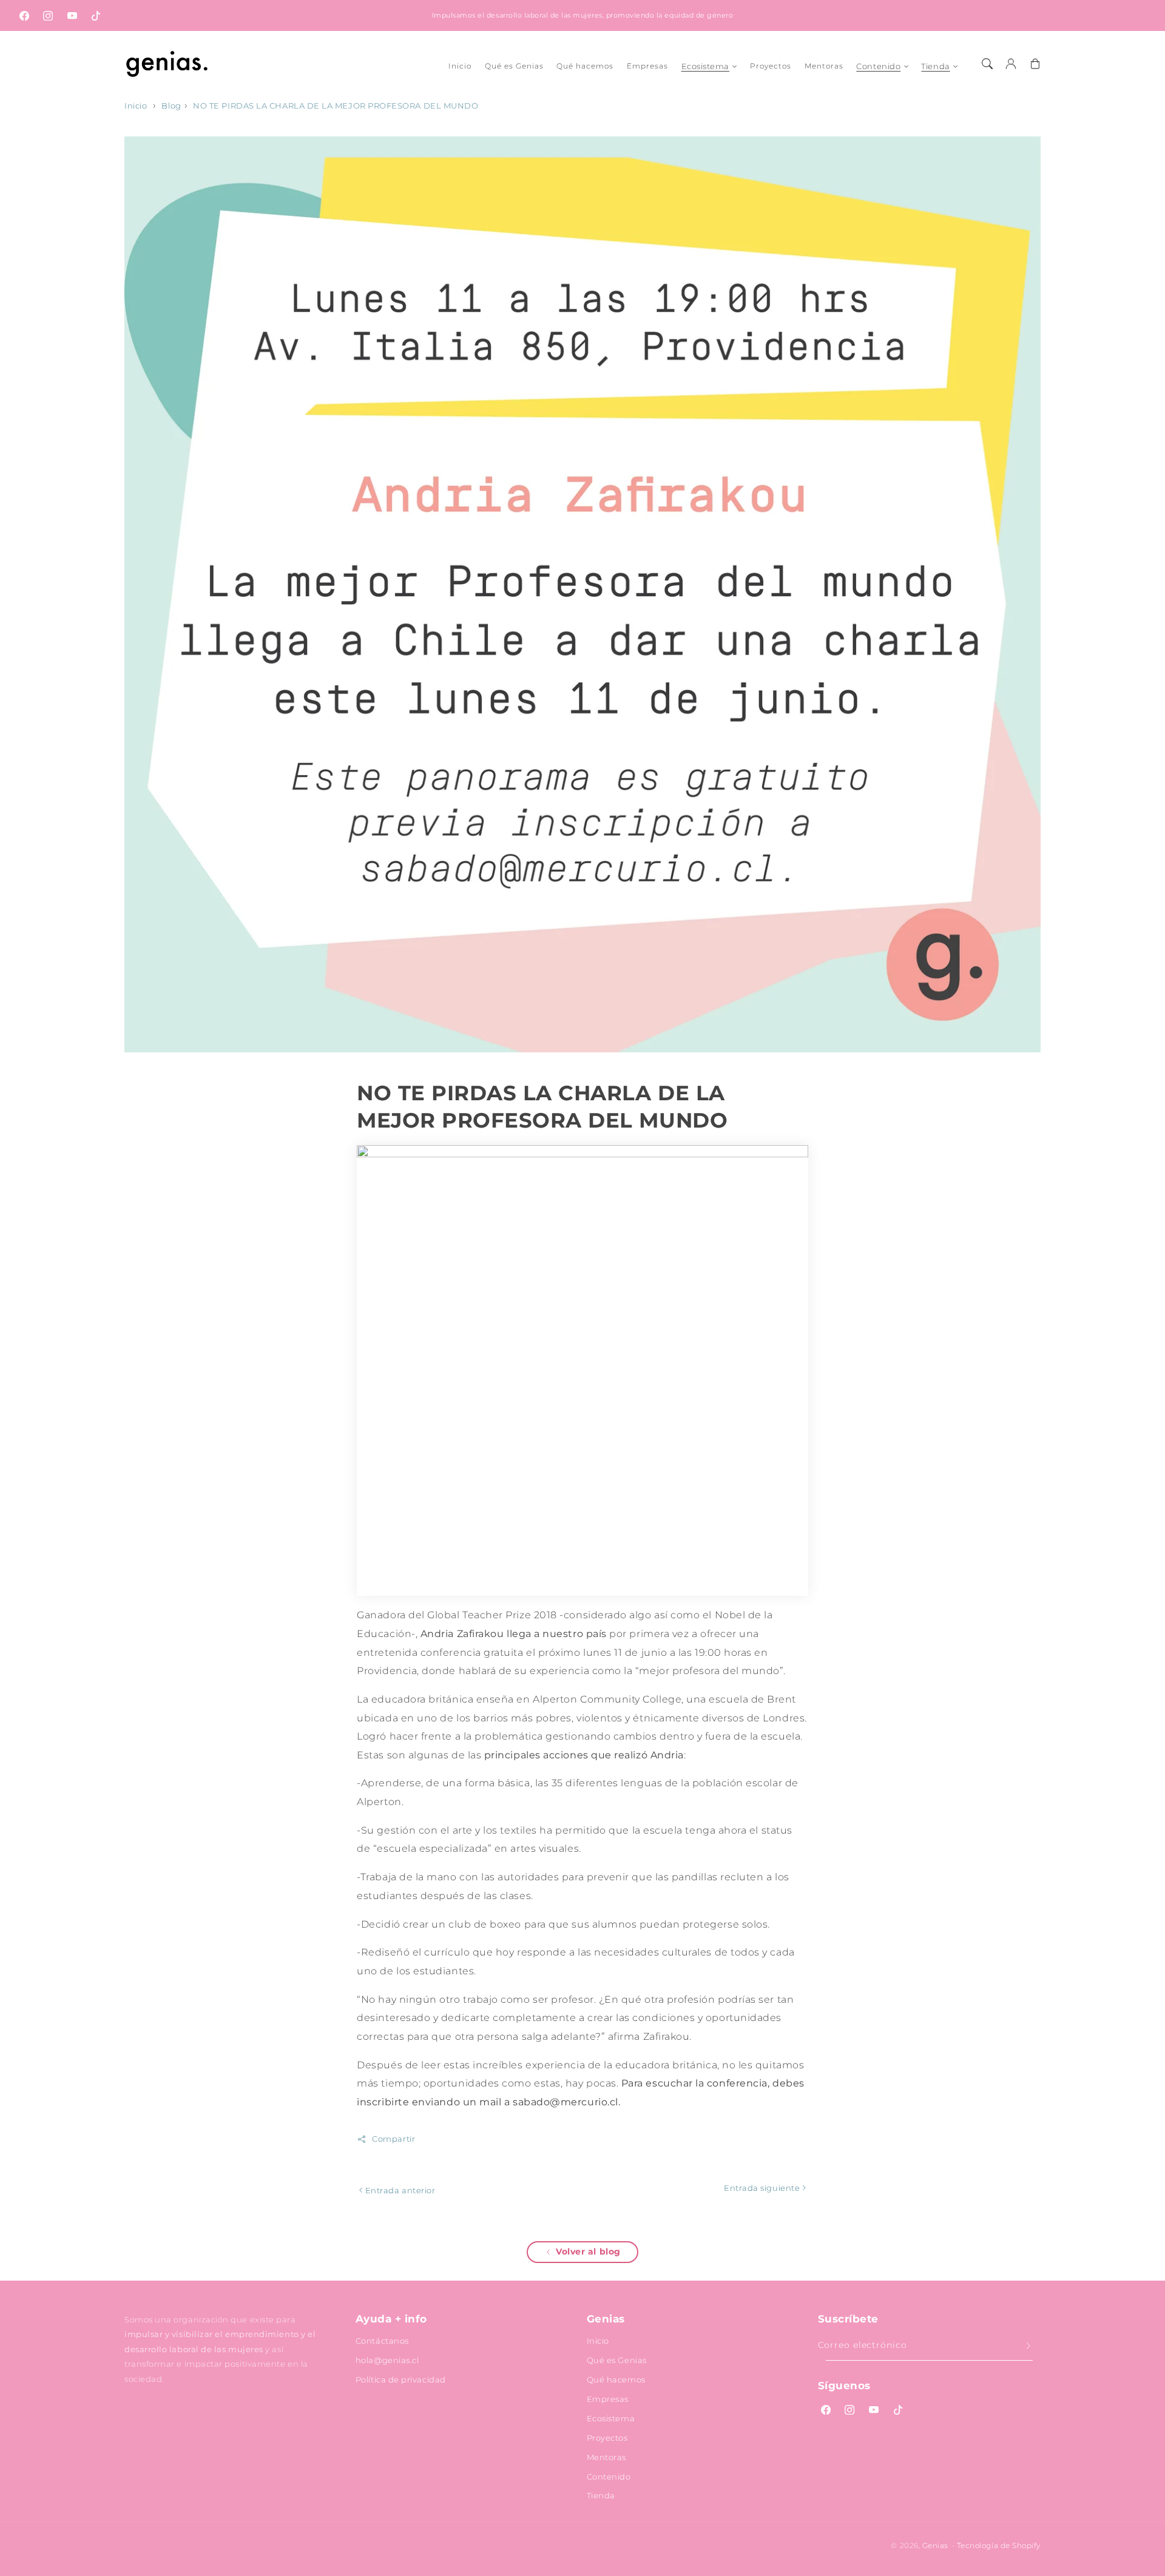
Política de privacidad (401, 2379)
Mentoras (606, 2457)
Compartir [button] (393, 2139)
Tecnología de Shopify (999, 2546)
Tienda (935, 66)
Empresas (608, 2399)
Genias (935, 2546)
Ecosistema (705, 66)
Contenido (878, 66)
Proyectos (607, 2438)
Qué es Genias (617, 2360)
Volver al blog (588, 2251)
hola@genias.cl (387, 2360)
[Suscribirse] (1028, 2346)
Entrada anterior (399, 2190)
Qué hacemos (616, 2379)
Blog (171, 106)
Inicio (136, 106)
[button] (987, 64)
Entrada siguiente (763, 2188)
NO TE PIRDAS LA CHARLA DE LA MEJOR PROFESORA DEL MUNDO (336, 106)
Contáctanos (382, 2341)
